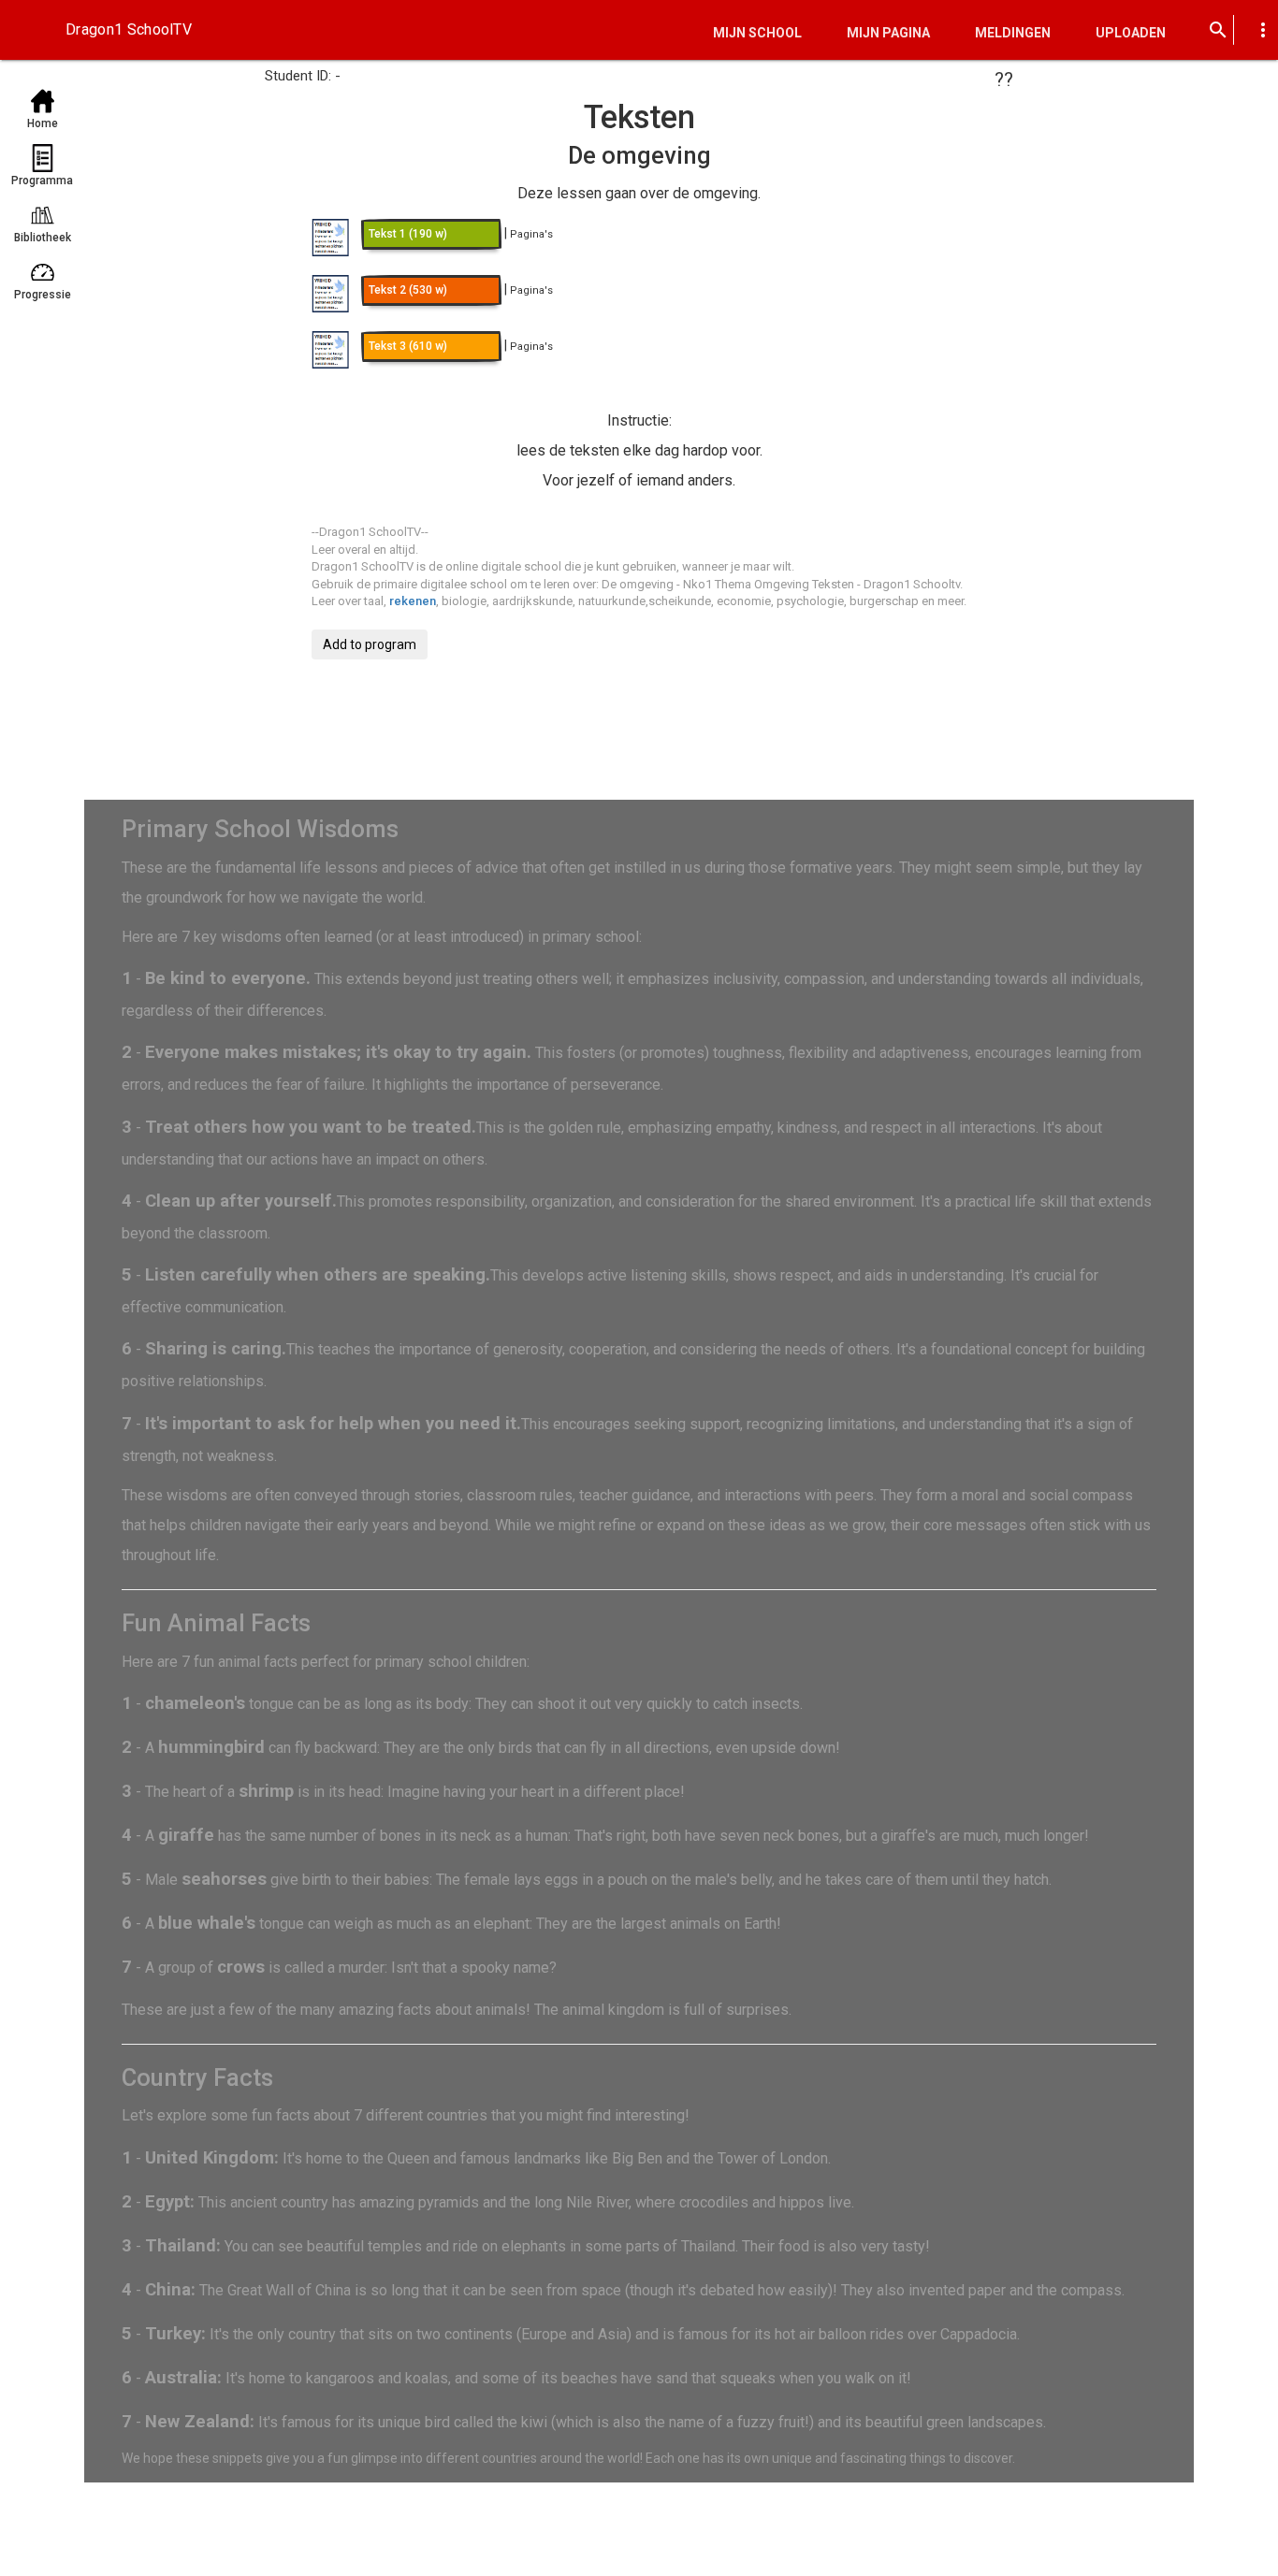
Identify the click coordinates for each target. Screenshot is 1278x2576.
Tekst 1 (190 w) (408, 234)
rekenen (413, 601)
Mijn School (757, 33)
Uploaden (1131, 33)
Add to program (370, 644)
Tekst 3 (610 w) (408, 346)
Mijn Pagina (888, 33)
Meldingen (1013, 33)
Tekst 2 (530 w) (408, 290)
